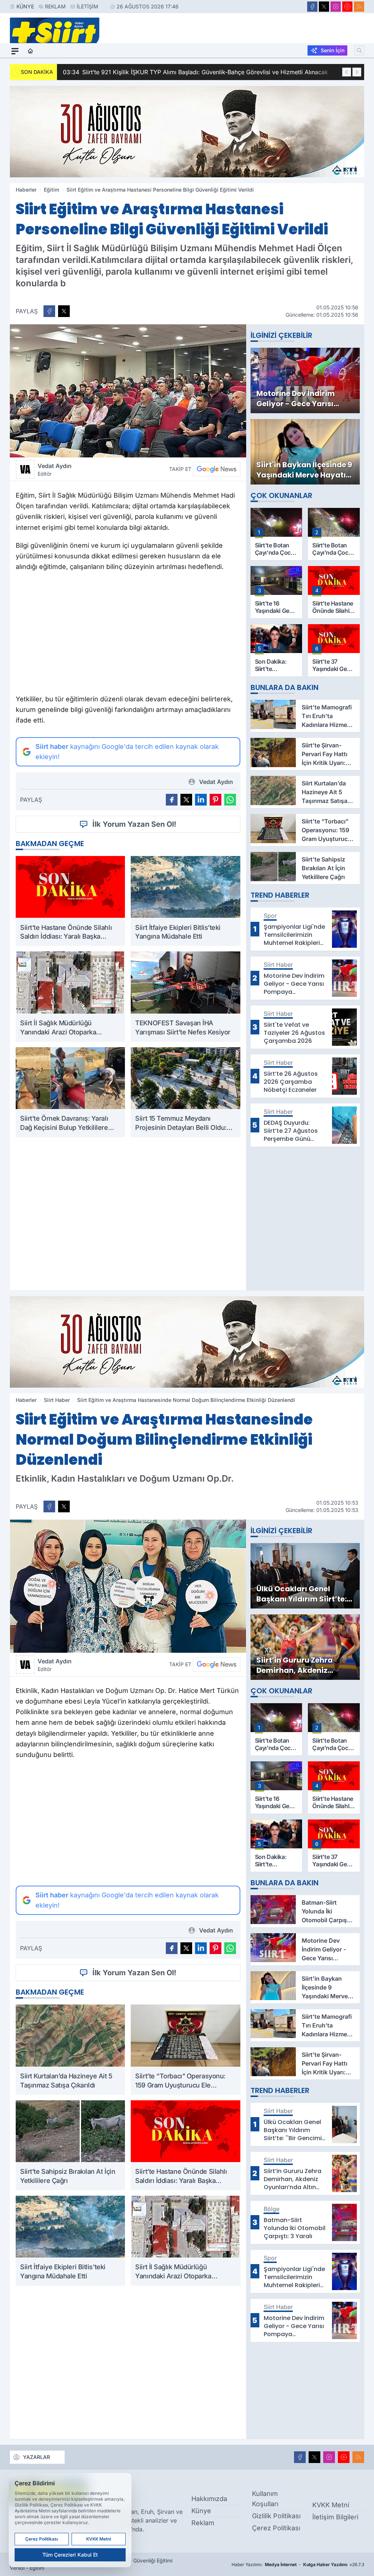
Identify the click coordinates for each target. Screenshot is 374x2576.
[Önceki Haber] (347, 72)
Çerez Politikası (276, 2528)
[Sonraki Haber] (357, 72)
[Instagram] (336, 7)
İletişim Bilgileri (335, 2517)
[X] (324, 7)
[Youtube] (347, 7)
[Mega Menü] (15, 51)
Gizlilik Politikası (276, 2516)
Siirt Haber (57, 1400)
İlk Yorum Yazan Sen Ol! (134, 824)
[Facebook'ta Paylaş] (49, 311)
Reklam (55, 6)
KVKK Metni (331, 2505)
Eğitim (51, 190)
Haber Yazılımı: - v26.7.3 (298, 2564)
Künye (25, 6)
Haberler (26, 190)
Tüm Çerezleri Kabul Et (70, 2555)
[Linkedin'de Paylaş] (201, 800)
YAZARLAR (37, 2457)
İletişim (87, 6)
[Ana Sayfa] (30, 51)
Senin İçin (333, 50)
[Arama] (359, 50)
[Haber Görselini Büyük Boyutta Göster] (128, 391)
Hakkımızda (209, 2499)
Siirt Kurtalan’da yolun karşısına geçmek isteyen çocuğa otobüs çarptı (224, 72)
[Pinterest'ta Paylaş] (215, 800)
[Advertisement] (128, 635)
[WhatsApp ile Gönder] (230, 800)
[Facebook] (312, 7)
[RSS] (359, 7)
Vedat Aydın (55, 469)
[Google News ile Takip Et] (217, 469)
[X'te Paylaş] (64, 311)
